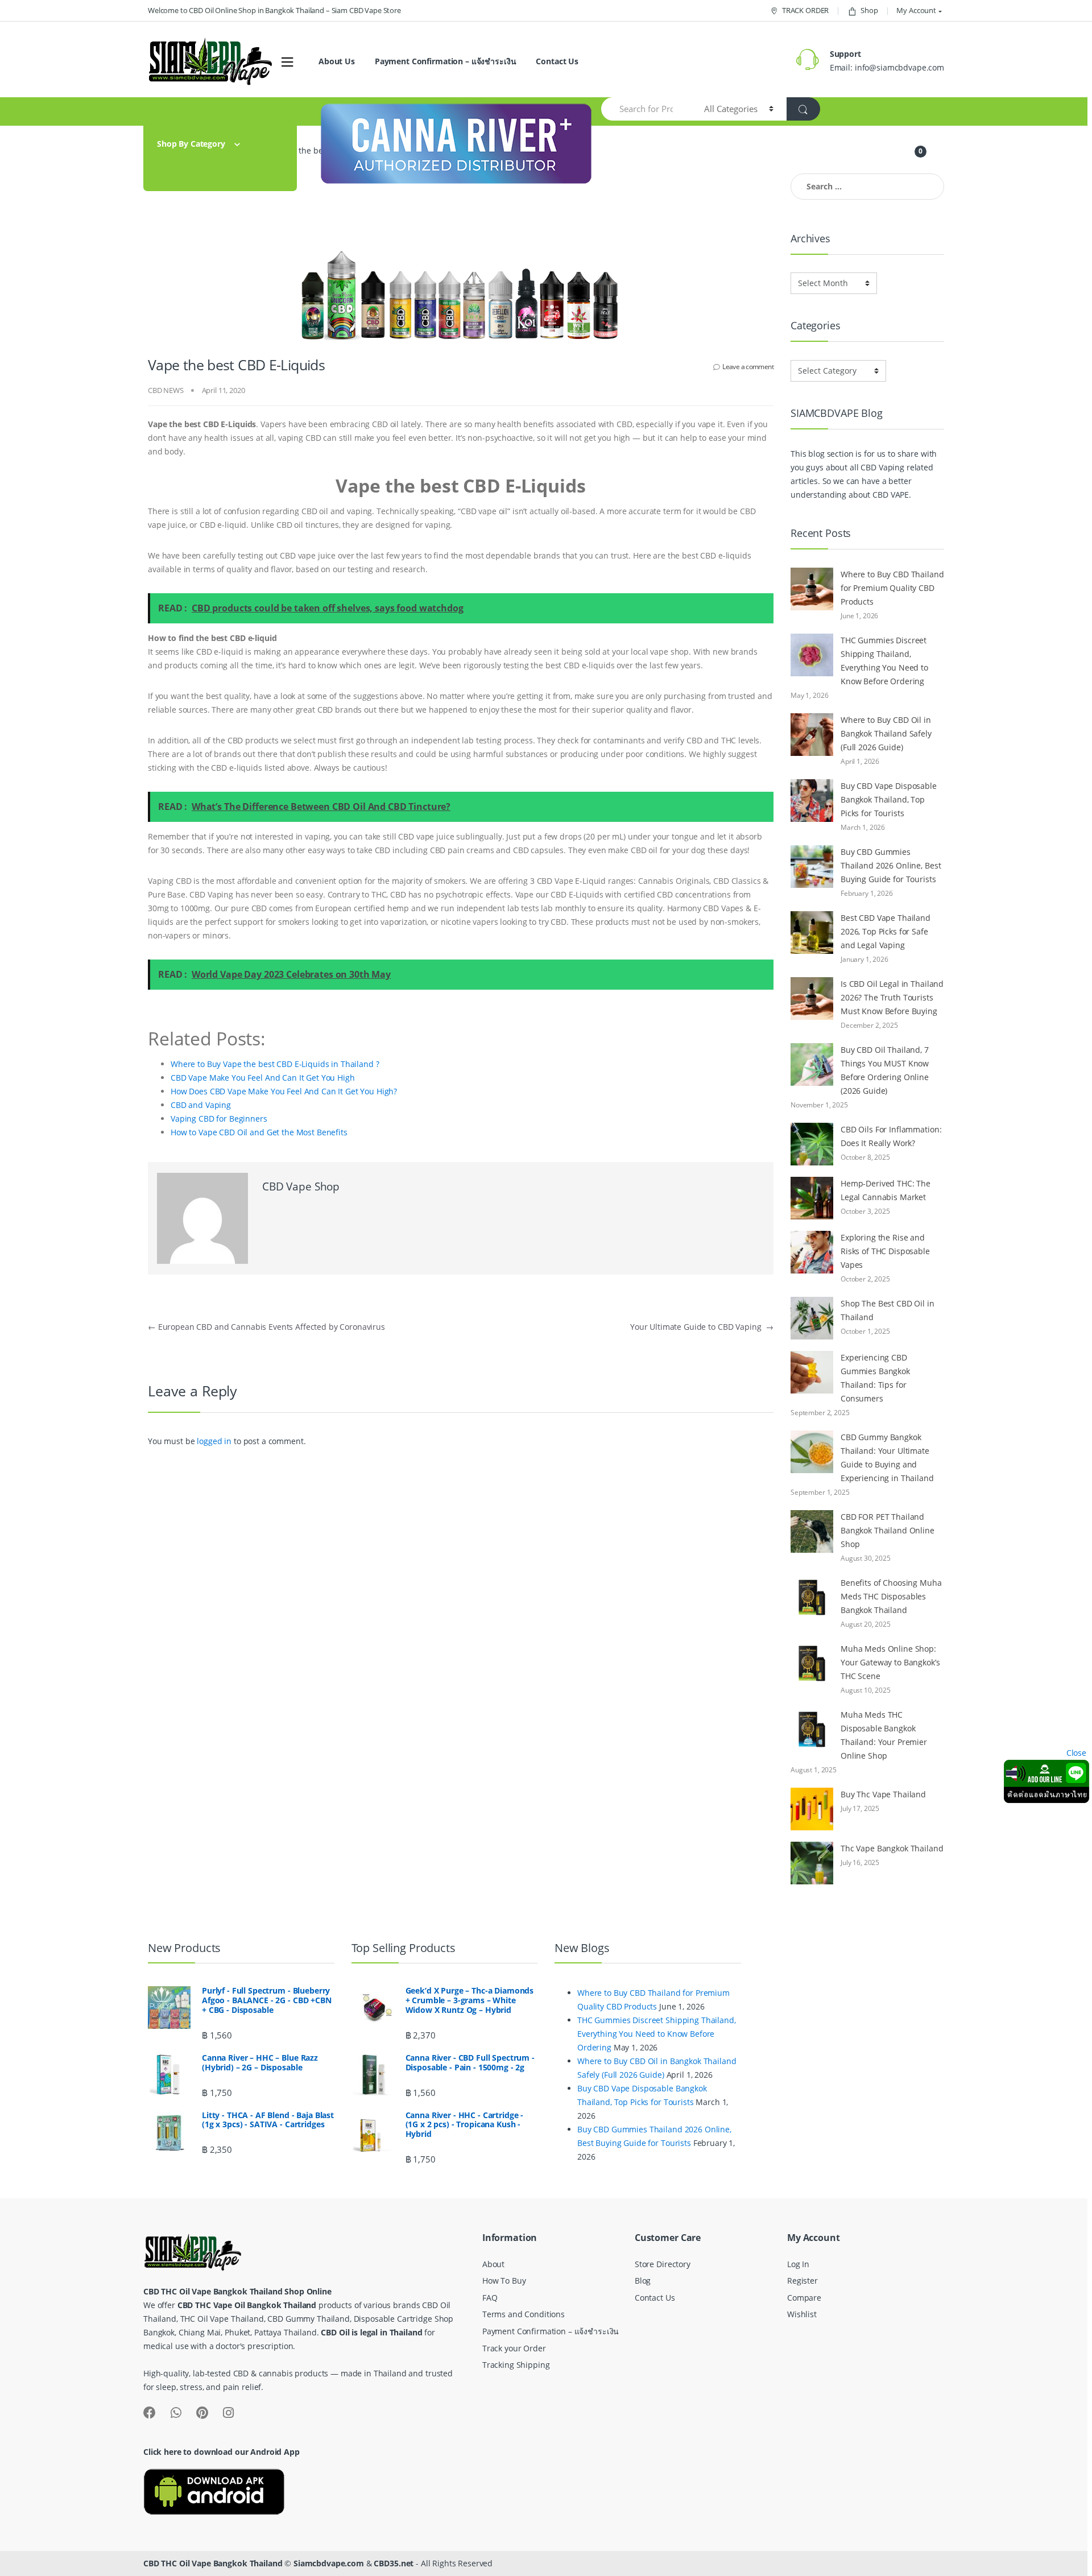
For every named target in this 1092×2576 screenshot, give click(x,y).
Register (803, 2281)
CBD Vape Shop (301, 1186)
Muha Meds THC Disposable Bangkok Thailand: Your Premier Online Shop (884, 1735)
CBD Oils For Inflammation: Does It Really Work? (891, 1136)
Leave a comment (748, 367)
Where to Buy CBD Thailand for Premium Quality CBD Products (892, 588)
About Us (337, 61)
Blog (643, 2281)
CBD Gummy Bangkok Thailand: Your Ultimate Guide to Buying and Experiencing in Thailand (887, 1457)
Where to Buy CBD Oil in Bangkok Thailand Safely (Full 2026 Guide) (886, 733)
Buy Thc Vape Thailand (883, 1794)
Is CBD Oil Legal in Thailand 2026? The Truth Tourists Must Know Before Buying (892, 997)
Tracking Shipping (516, 2365)
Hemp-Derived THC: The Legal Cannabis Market (886, 1190)
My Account (916, 10)
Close (1076, 1753)
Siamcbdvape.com (329, 2563)
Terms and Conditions (524, 2314)
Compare (804, 2298)
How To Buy (504, 2281)
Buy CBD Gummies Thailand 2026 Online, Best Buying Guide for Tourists (891, 865)
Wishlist (802, 2314)
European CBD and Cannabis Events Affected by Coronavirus (266, 1327)
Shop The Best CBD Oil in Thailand (888, 1310)
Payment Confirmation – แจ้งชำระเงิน (446, 61)
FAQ (490, 2298)
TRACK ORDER (805, 10)
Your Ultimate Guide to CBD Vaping (702, 1327)
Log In (798, 2264)
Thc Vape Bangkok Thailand (892, 1848)
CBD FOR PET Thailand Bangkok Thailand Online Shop (888, 1530)
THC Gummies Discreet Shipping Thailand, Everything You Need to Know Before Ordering (884, 661)
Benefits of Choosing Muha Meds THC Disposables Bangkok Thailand (891, 1596)
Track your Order (514, 2348)
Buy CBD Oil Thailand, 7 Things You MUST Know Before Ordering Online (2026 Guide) (885, 1070)
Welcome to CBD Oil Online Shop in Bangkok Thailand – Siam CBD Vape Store (274, 10)
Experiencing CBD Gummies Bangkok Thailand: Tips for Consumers (875, 1378)
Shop (869, 10)
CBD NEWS (166, 390)
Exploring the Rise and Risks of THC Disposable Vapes (885, 1251)
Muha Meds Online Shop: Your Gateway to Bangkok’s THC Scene (890, 1662)
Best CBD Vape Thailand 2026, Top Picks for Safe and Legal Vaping (886, 931)
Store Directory (663, 2264)
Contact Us (557, 61)
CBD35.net (394, 2563)
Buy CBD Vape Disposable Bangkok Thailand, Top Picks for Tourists (889, 799)
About (493, 2264)
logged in (214, 1441)
